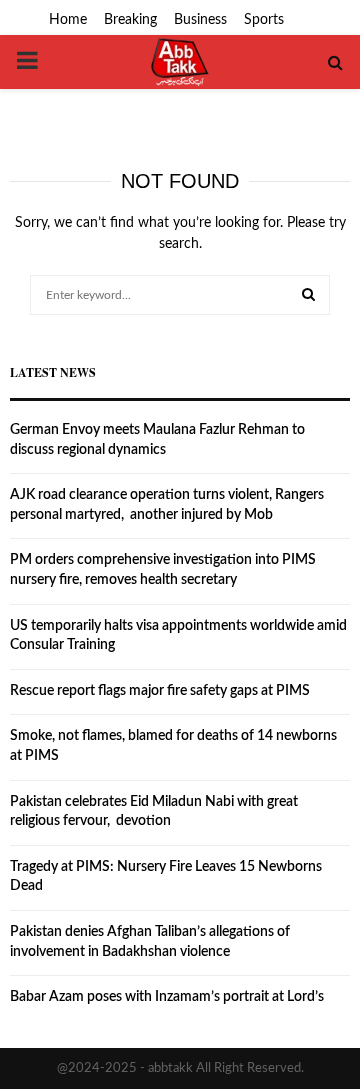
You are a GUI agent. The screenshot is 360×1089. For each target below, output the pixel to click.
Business (200, 20)
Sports (264, 20)
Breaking (130, 20)
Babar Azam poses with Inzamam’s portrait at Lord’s (167, 997)
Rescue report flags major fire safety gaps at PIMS (160, 691)
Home (68, 20)
